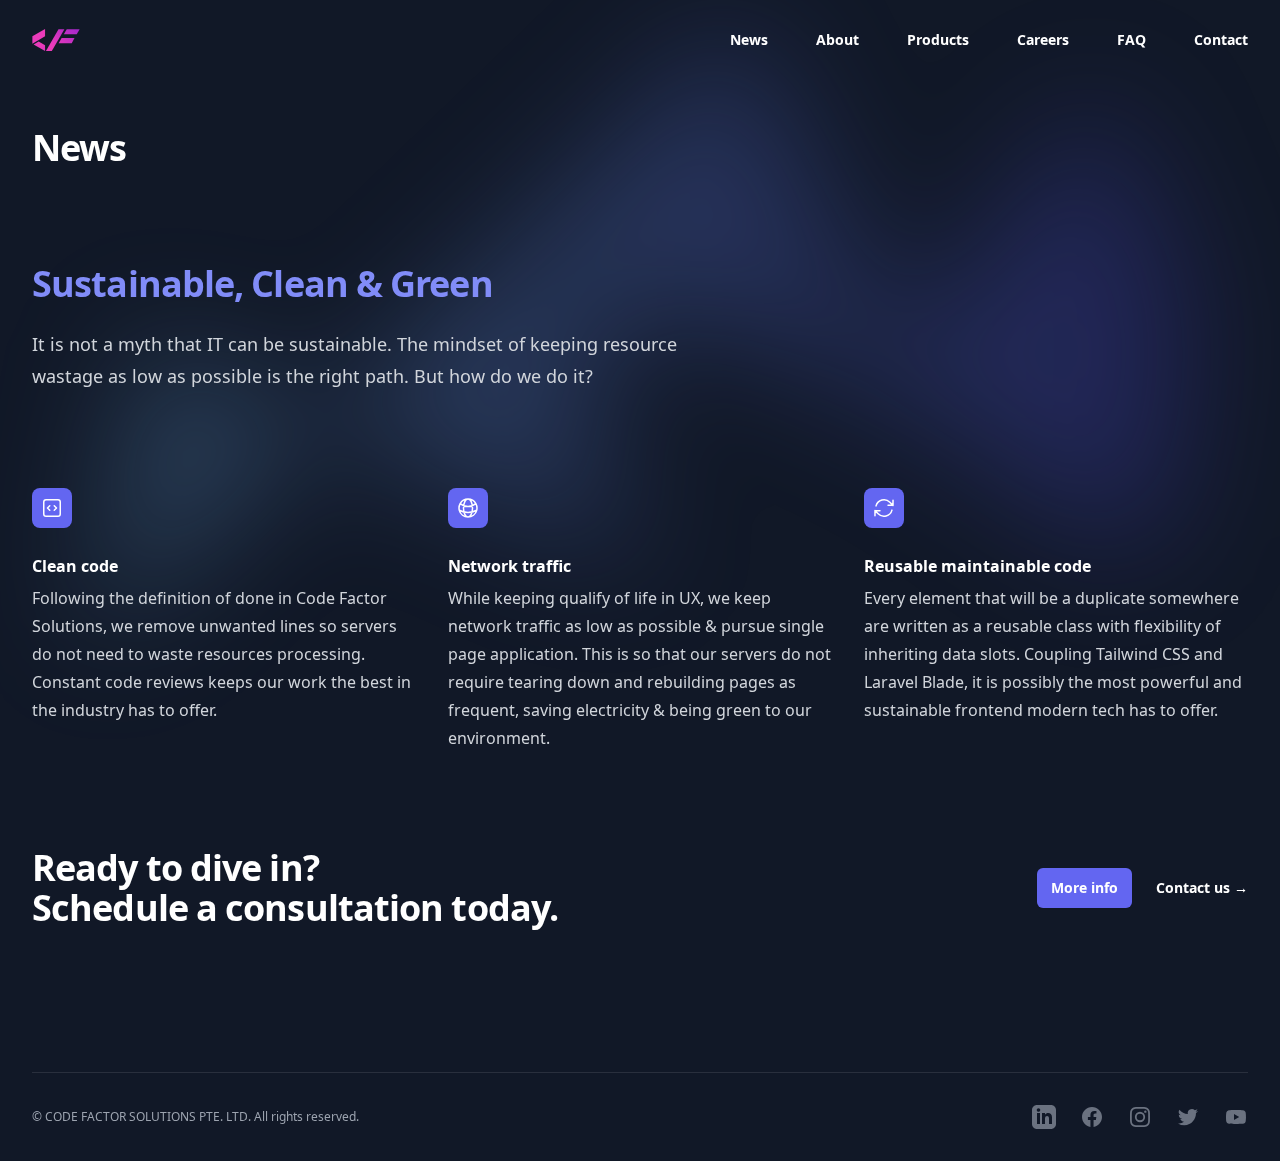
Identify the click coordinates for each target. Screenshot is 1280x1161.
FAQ (1131, 39)
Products (938, 39)
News (749, 39)
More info (1084, 887)
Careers (1043, 39)
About (837, 39)
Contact (1221, 39)
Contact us (1202, 887)
